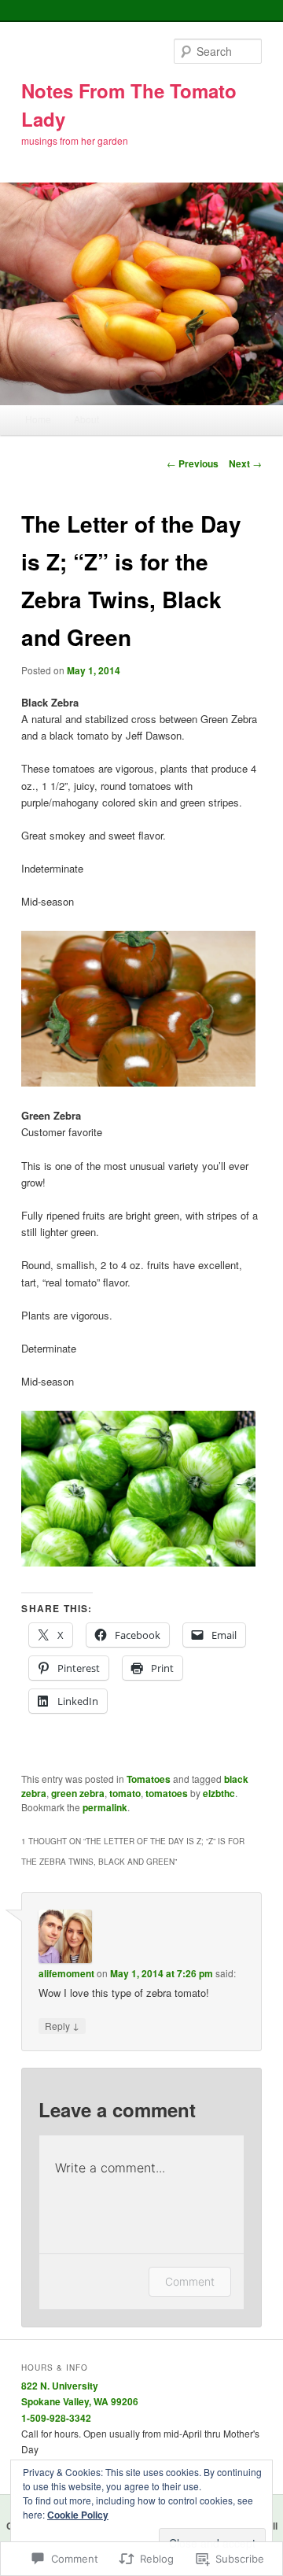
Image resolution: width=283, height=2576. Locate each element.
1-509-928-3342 (56, 2418)
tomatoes (167, 1793)
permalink (105, 1807)
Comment (190, 2281)
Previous (193, 463)
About (86, 419)
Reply (62, 2025)
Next (245, 463)
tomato (125, 1793)
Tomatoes (149, 1779)
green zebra (78, 1793)
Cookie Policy (78, 2515)
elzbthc (219, 1793)
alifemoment (66, 1973)
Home (38, 419)
